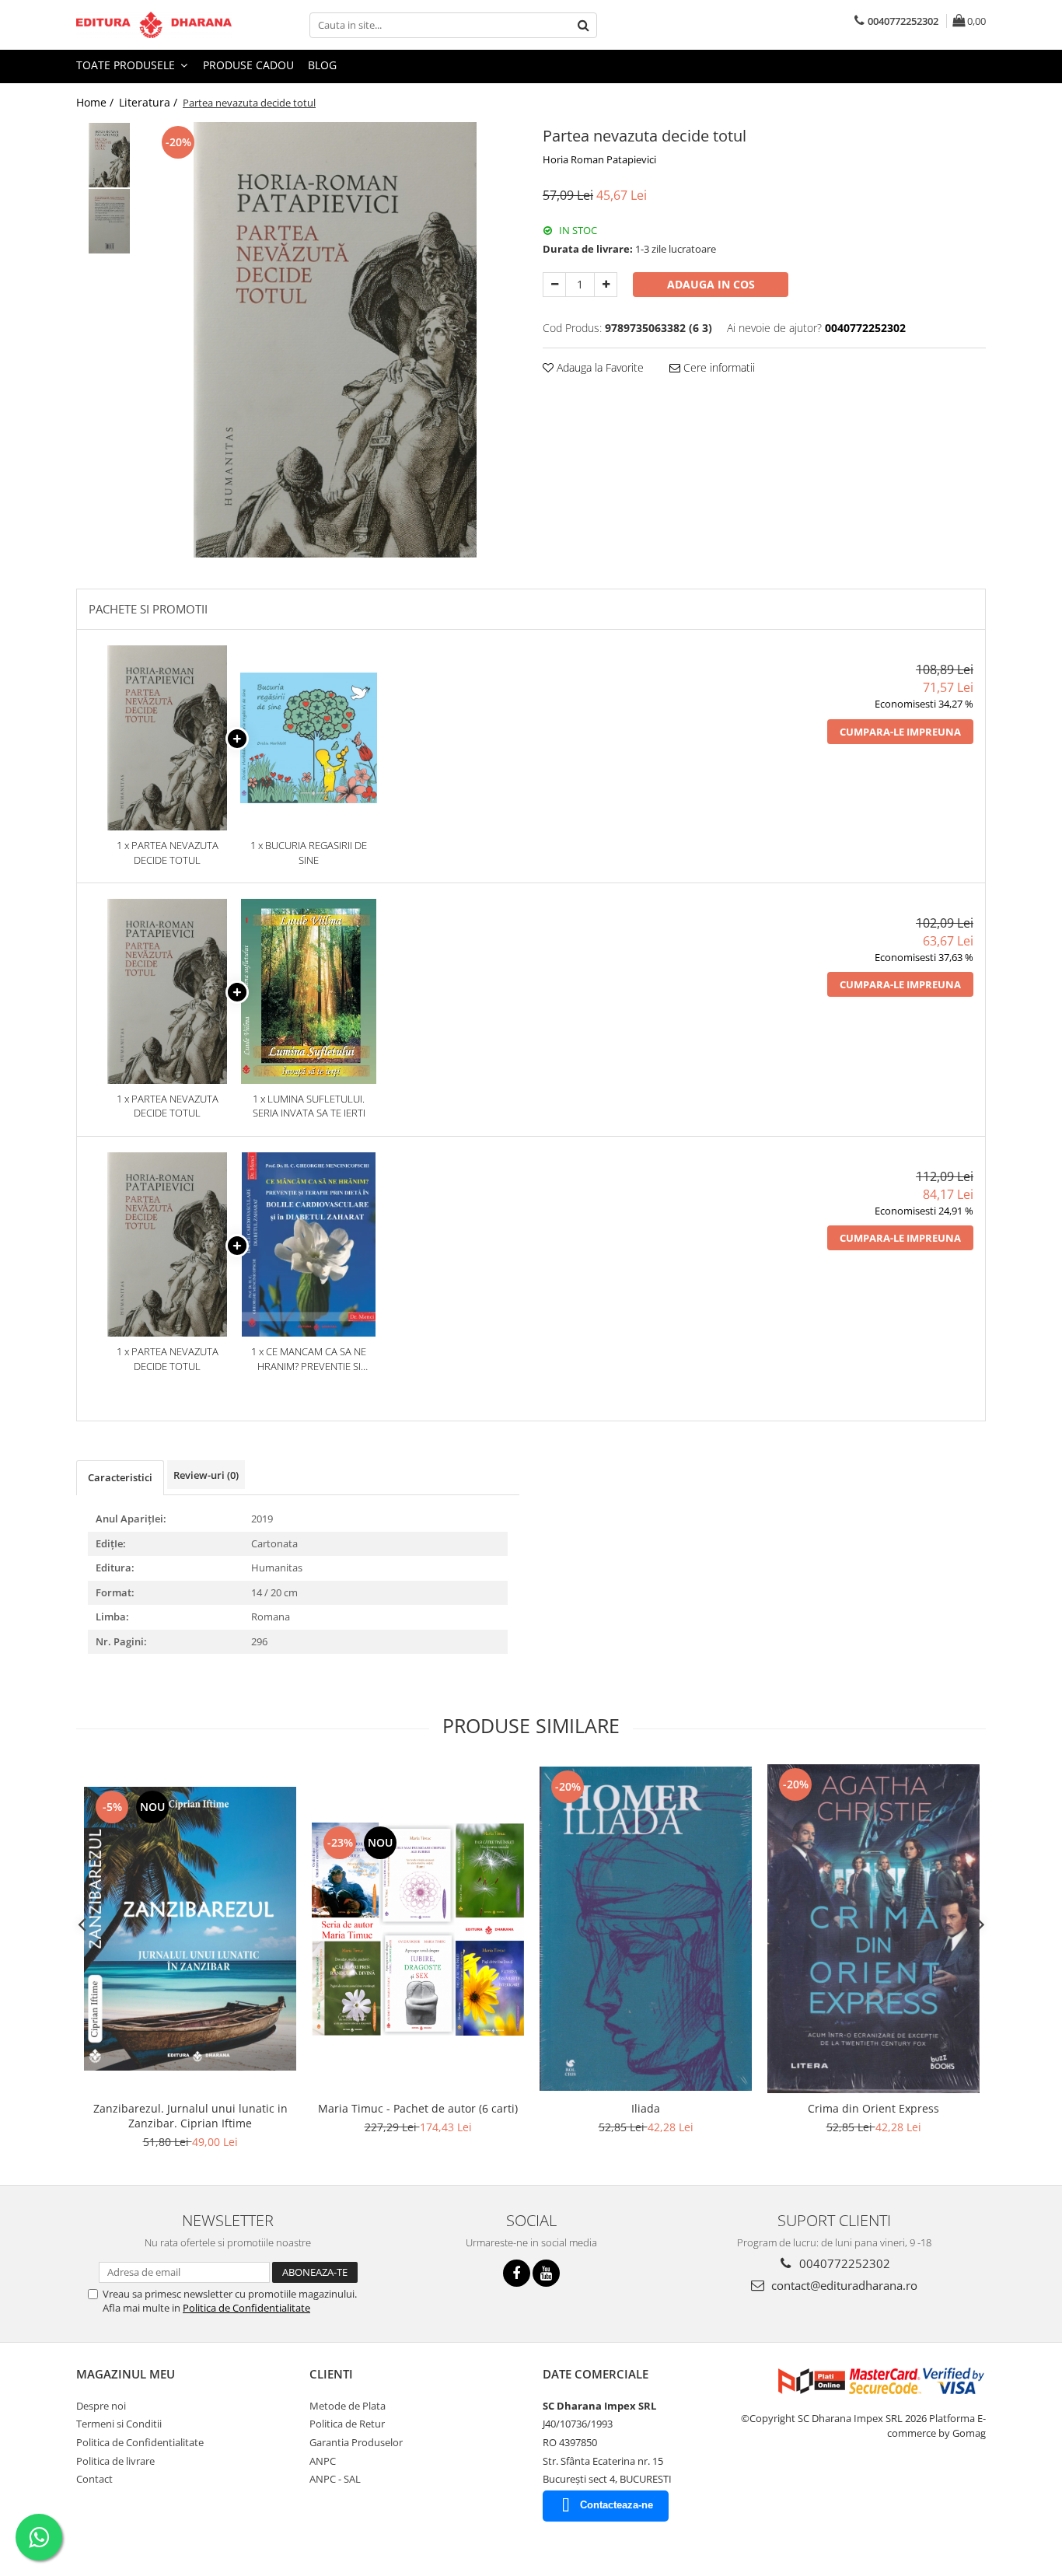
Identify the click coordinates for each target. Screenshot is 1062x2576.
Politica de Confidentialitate (246, 2308)
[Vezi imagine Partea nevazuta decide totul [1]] (109, 221)
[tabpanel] (335, 340)
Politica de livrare (115, 2461)
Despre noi (101, 2406)
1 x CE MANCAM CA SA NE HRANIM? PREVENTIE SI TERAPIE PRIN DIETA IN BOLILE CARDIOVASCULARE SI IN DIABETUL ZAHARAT (309, 1359)
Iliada (646, 2108)
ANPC (323, 2461)
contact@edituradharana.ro (843, 2285)
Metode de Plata (348, 2406)
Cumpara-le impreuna (900, 732)
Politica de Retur (347, 2424)
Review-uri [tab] (206, 1475)
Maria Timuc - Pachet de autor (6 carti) (418, 2108)
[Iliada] (646, 1928)
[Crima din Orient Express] (873, 1929)
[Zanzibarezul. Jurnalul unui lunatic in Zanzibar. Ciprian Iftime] (190, 1929)
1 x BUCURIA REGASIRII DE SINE (309, 853)
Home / (96, 102)
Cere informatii (718, 367)
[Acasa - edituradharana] (154, 25)
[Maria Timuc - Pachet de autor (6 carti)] (418, 1929)
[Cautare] (583, 25)
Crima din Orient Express (873, 2108)
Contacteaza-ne (617, 2505)
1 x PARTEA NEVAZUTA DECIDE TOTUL (168, 853)
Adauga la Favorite (599, 367)
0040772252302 (843, 2263)
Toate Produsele (127, 65)
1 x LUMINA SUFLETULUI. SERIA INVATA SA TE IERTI (309, 1106)
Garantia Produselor (356, 2442)
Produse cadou (248, 65)
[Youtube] (546, 2273)
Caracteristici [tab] (120, 1477)
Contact (94, 2479)
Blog (322, 65)
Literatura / (150, 102)
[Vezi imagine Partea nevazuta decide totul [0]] (109, 155)
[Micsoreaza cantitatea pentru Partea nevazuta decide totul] (554, 285)
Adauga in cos (711, 284)
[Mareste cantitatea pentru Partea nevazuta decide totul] (606, 285)
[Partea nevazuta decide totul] (335, 340)
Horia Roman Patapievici (599, 159)
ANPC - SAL (335, 2479)
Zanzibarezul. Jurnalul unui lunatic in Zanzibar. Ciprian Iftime (190, 2116)
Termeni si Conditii (119, 2424)
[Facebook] (517, 2273)
